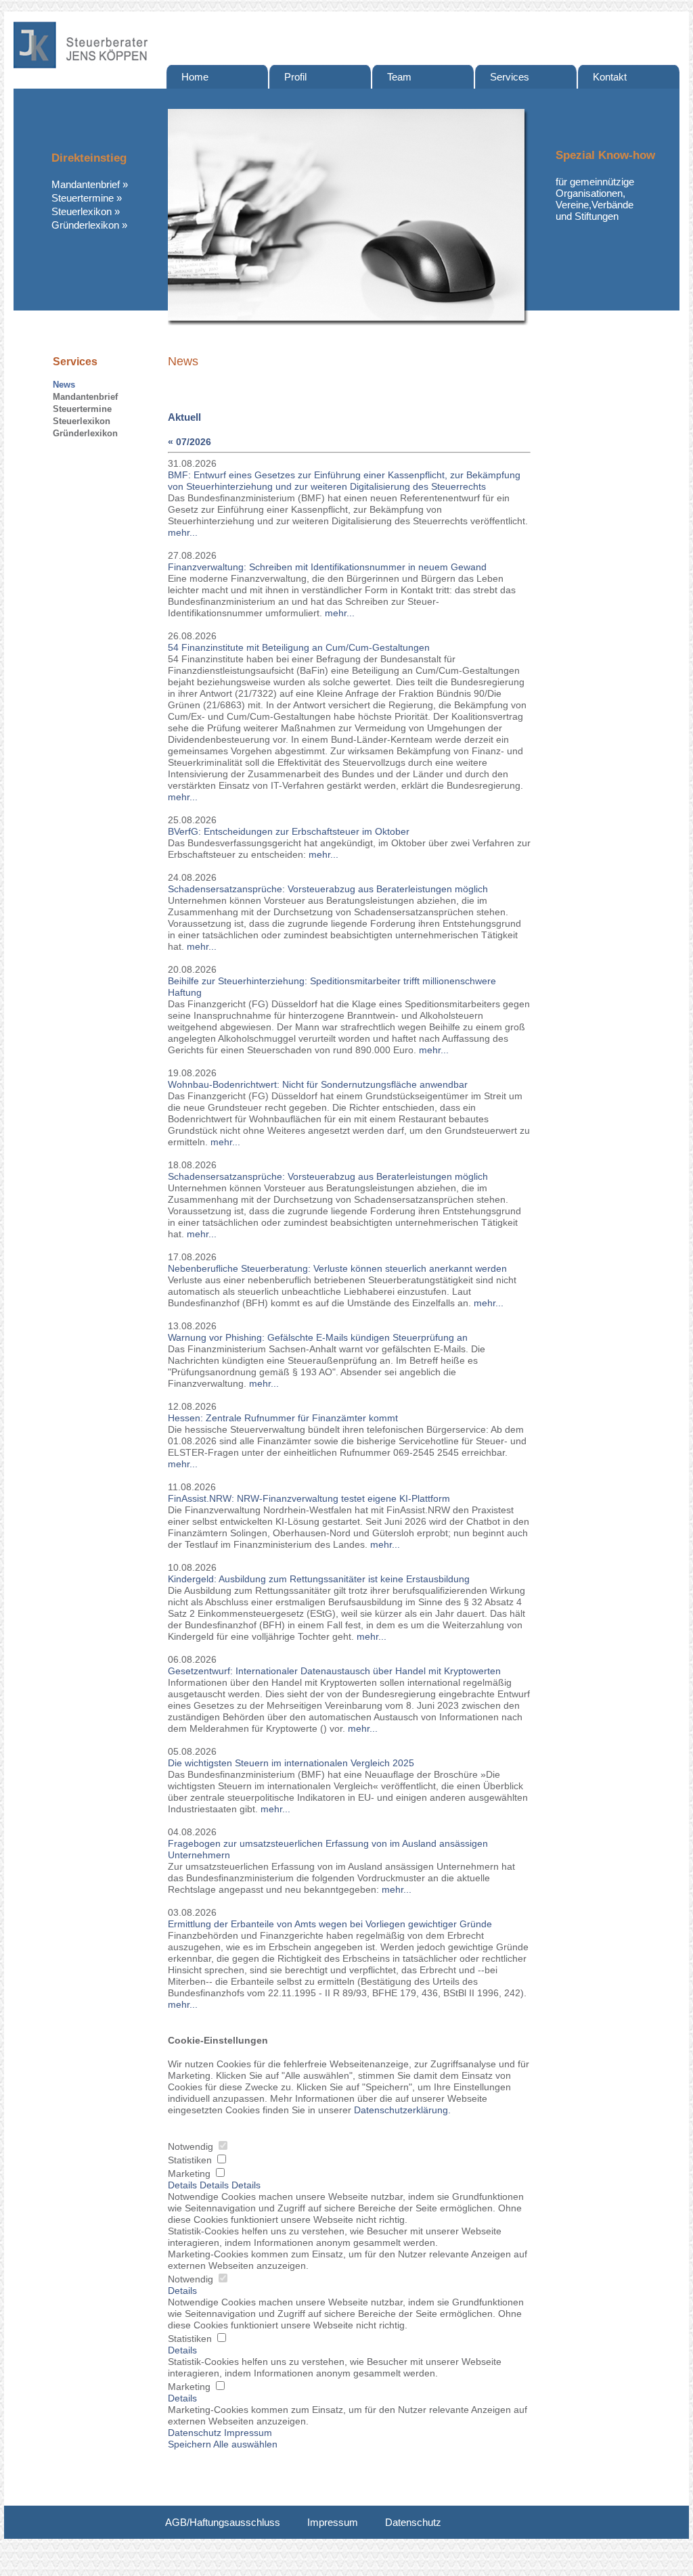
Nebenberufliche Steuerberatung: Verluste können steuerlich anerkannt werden (337, 1269)
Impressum (333, 2522)
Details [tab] (184, 2185)
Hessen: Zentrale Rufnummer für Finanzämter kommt (283, 1418)
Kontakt (610, 77)
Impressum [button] (248, 2433)
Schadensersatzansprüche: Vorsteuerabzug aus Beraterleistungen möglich (328, 889)
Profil (295, 77)
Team (399, 77)
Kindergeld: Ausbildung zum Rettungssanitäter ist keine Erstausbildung (319, 1579)
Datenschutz (413, 2522)
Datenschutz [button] (195, 2433)
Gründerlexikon (85, 225)
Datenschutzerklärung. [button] (402, 2110)
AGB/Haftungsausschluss (223, 2522)
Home (195, 77)
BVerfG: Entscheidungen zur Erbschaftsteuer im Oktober (289, 832)
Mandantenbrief (86, 184)
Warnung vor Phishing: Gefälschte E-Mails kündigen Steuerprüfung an (318, 1338)
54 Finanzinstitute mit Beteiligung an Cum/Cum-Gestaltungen (299, 648)
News (64, 385)
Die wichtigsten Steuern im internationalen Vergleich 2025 (291, 1763)
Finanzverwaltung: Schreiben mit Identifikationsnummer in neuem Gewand (327, 567)
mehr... (183, 533)
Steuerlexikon (82, 211)
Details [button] (182, 2291)
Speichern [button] (189, 2444)
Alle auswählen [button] (245, 2444)
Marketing (191, 2174)
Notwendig (192, 2147)
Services (510, 77)
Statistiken (191, 2160)
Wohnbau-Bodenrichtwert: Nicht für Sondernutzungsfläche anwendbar (318, 1085)
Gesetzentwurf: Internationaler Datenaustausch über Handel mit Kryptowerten (334, 1671)
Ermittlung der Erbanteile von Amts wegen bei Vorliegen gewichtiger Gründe (330, 1924)
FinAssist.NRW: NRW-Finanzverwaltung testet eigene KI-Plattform (309, 1499)
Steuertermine (83, 198)
